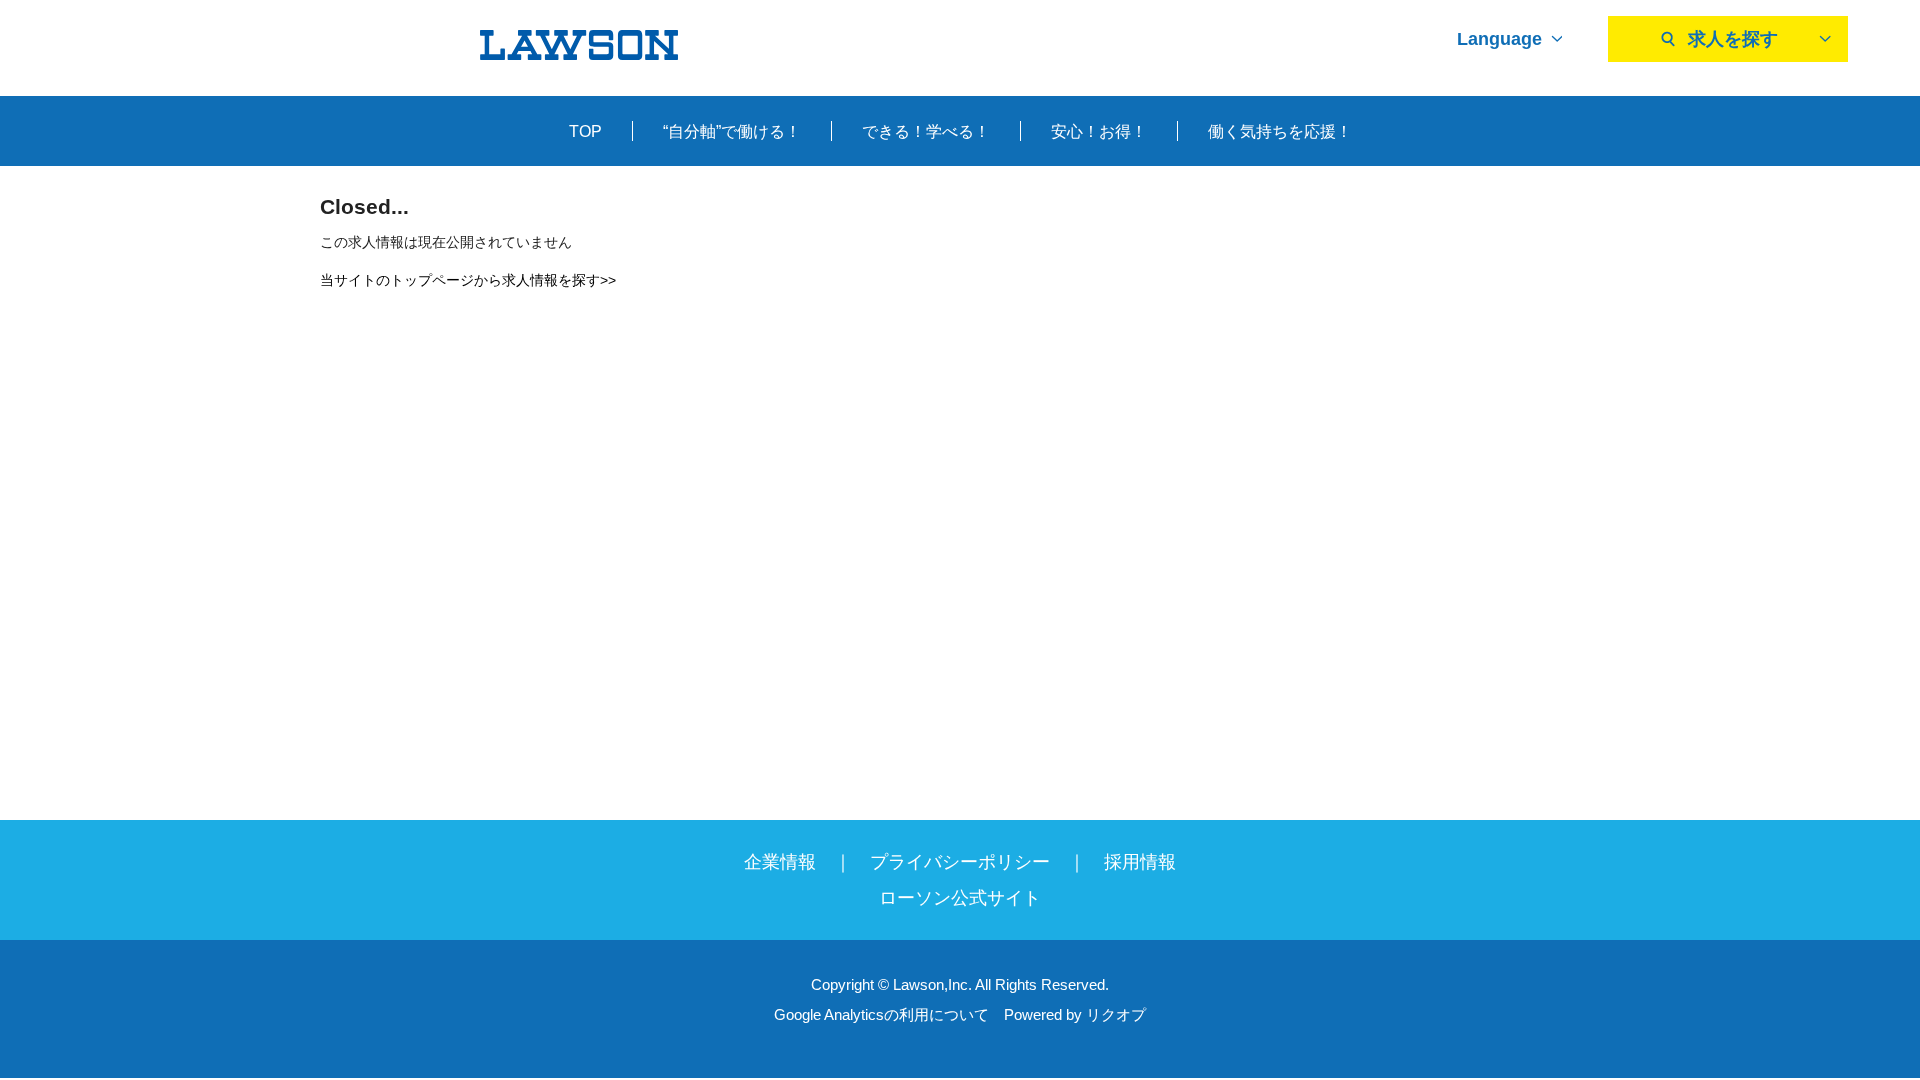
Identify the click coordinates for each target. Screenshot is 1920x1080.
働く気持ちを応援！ (1280, 131)
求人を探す (1733, 39)
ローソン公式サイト (960, 898)
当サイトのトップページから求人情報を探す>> (468, 280)
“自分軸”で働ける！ (732, 131)
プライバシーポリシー (960, 862)
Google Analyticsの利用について (881, 1014)
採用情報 (1140, 862)
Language (1499, 39)
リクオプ (1116, 1014)
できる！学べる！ (926, 131)
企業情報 (780, 862)
